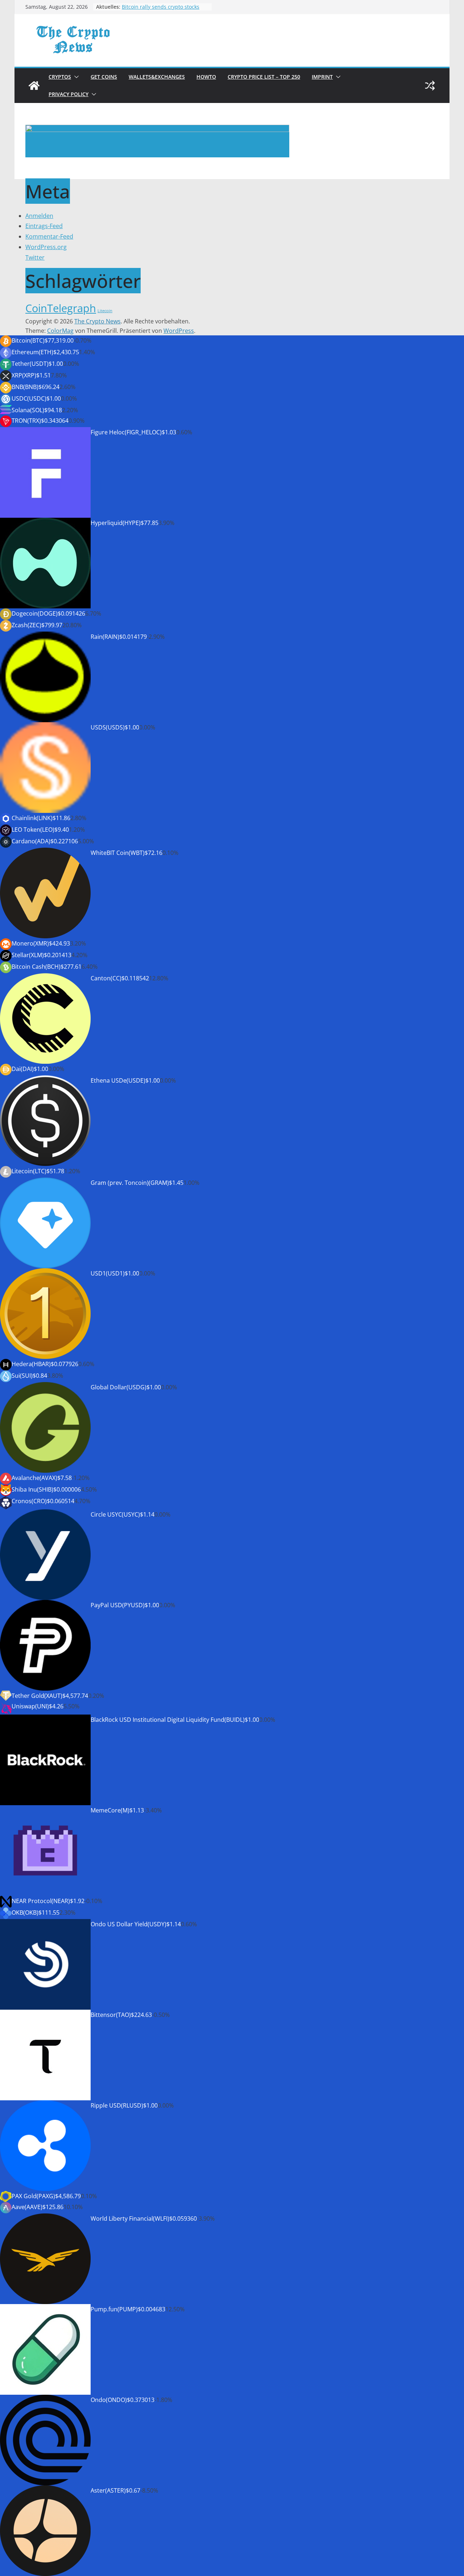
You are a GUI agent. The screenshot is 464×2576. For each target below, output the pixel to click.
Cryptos (60, 77)
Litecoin (105, 311)
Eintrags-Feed (44, 226)
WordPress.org (46, 247)
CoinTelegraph (61, 308)
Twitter (35, 257)
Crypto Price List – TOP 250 (264, 77)
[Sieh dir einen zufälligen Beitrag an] (430, 86)
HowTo (206, 77)
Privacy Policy (69, 94)
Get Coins (104, 77)
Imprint (322, 77)
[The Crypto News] (34, 86)
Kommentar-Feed (49, 236)
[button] (75, 77)
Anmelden (39, 216)
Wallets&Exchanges (157, 77)
